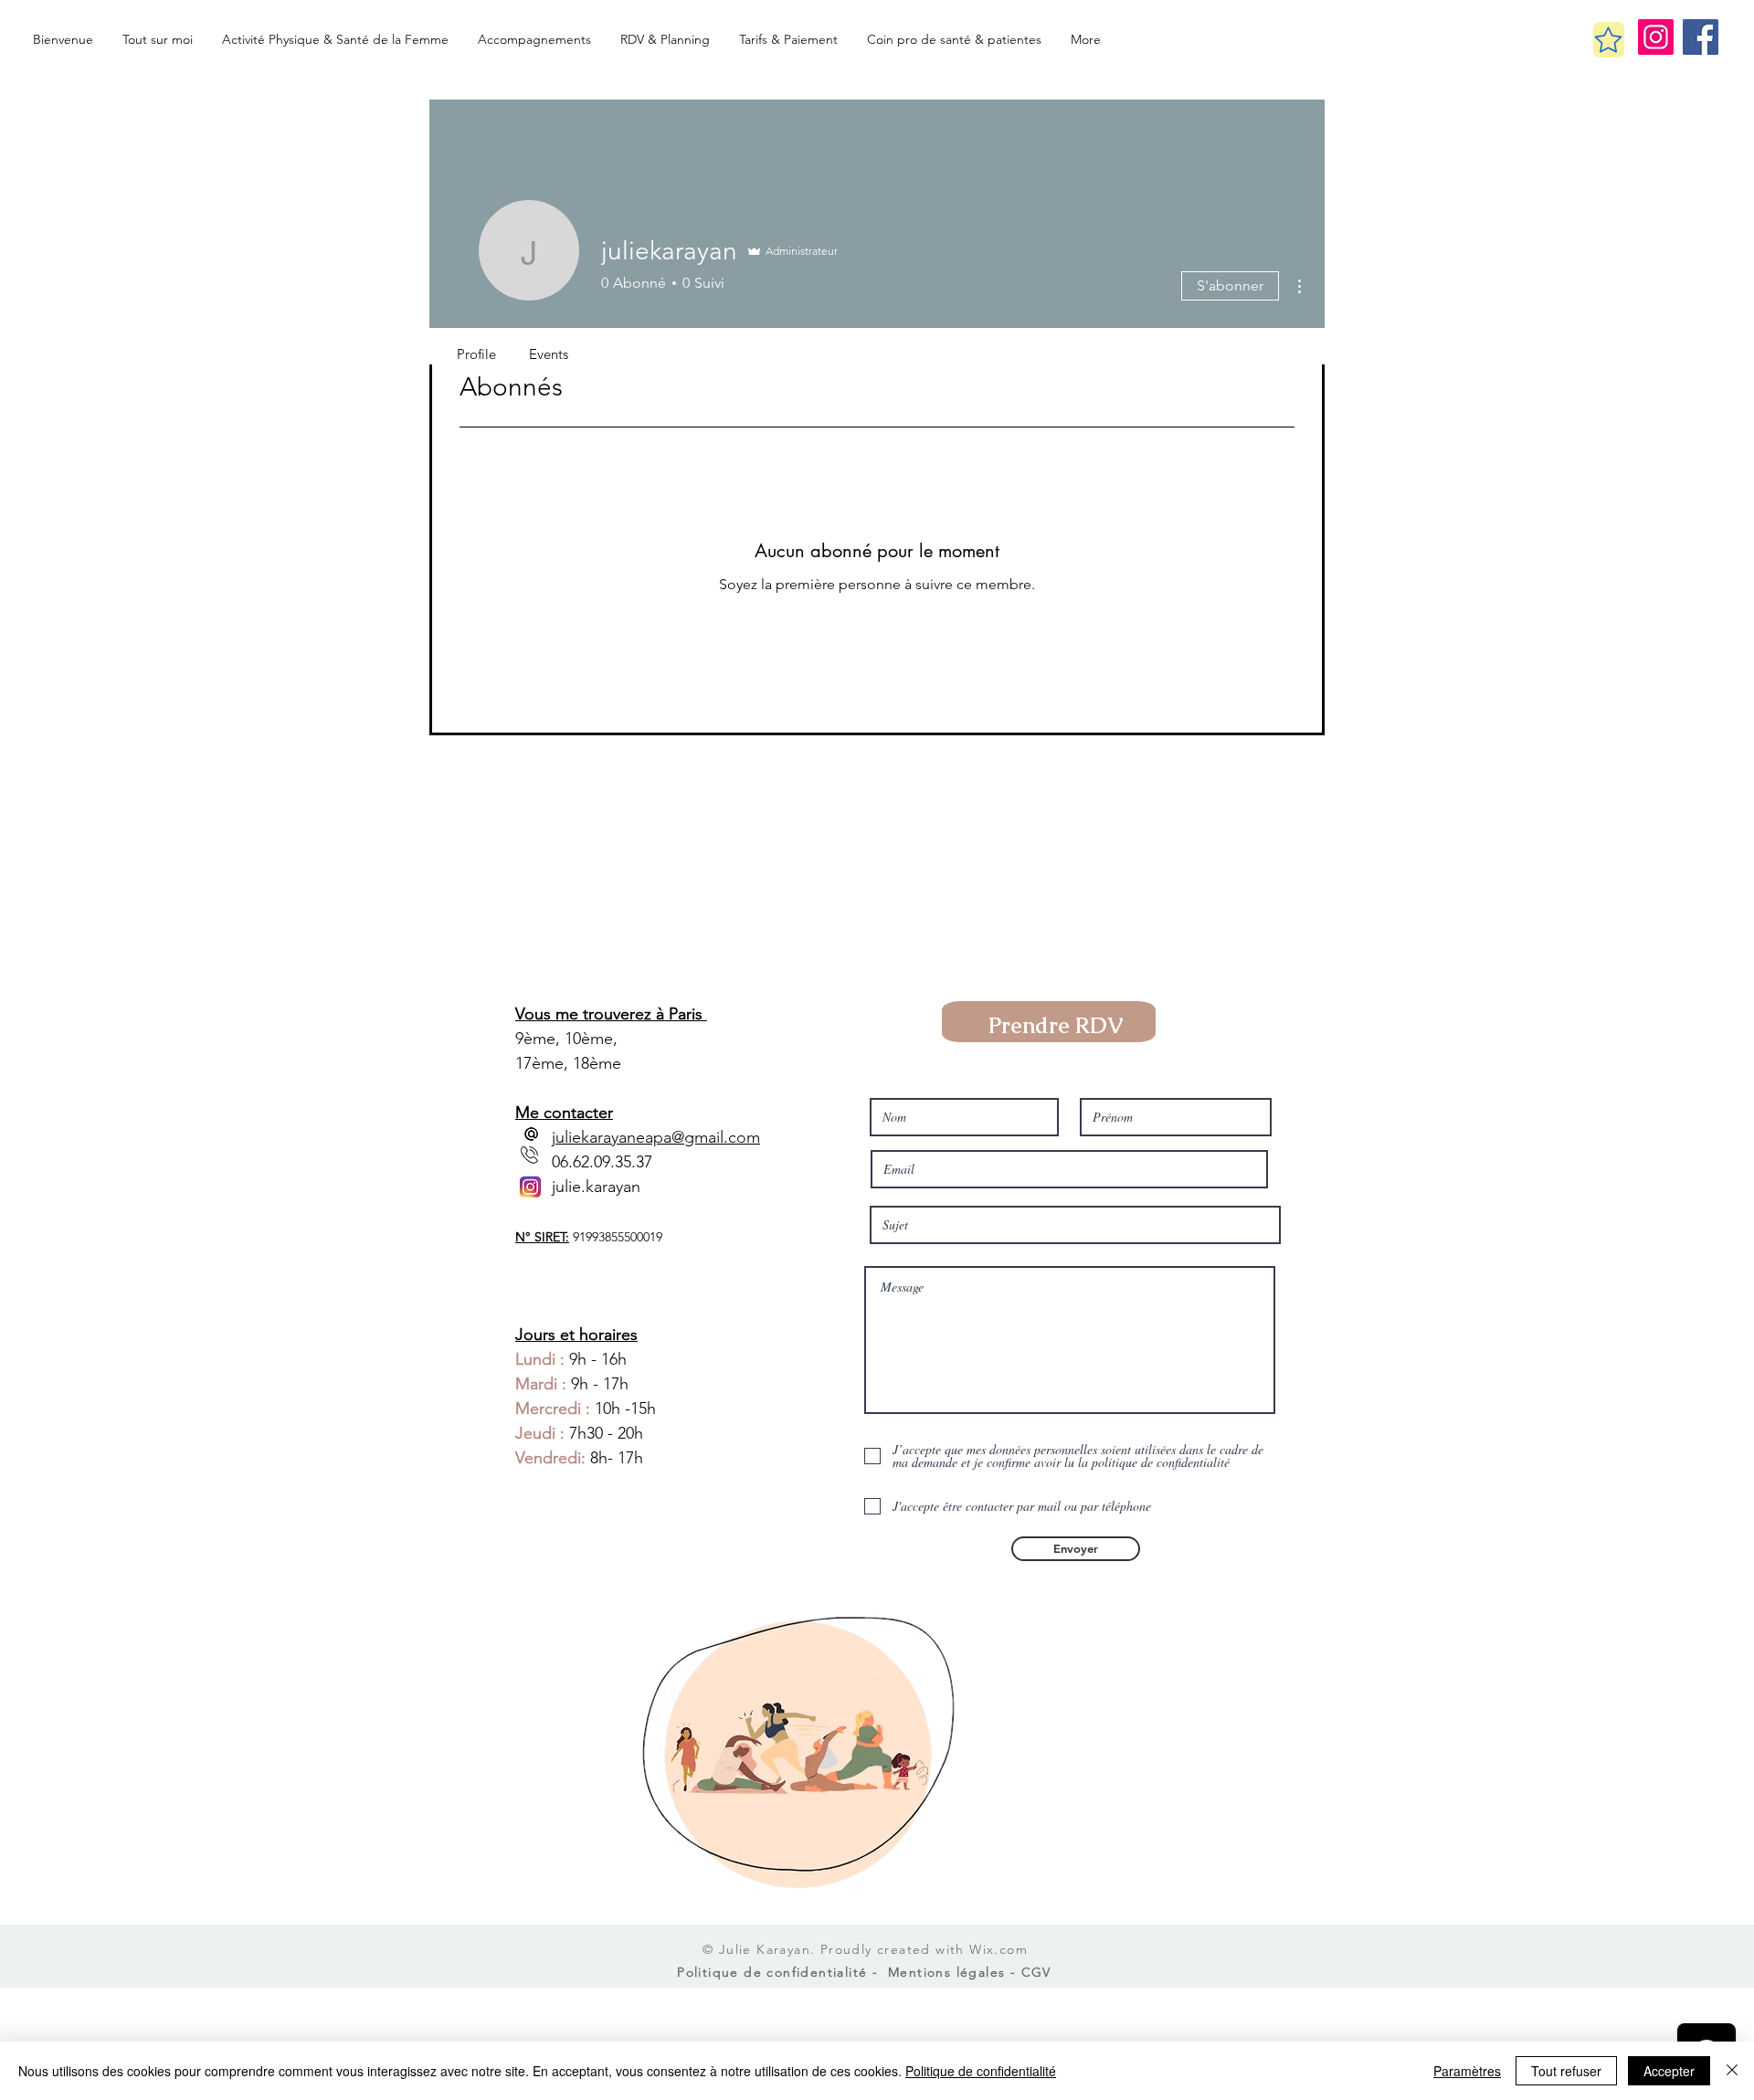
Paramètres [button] (1467, 2071)
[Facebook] (1701, 37)
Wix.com (999, 1949)
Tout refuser (1566, 2071)
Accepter (1669, 2071)
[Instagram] (1656, 37)
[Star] (1609, 40)
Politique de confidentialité (981, 2071)
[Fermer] (1732, 2071)
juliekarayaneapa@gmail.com (656, 1137)
